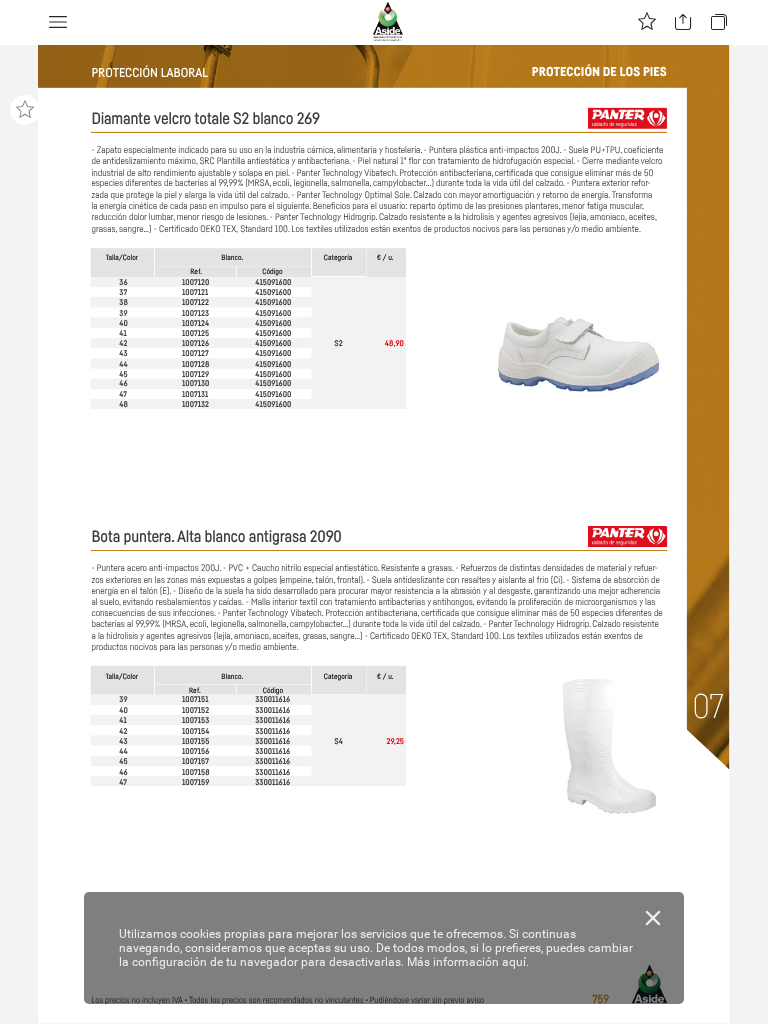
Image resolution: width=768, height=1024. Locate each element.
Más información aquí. (468, 962)
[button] (58, 22)
